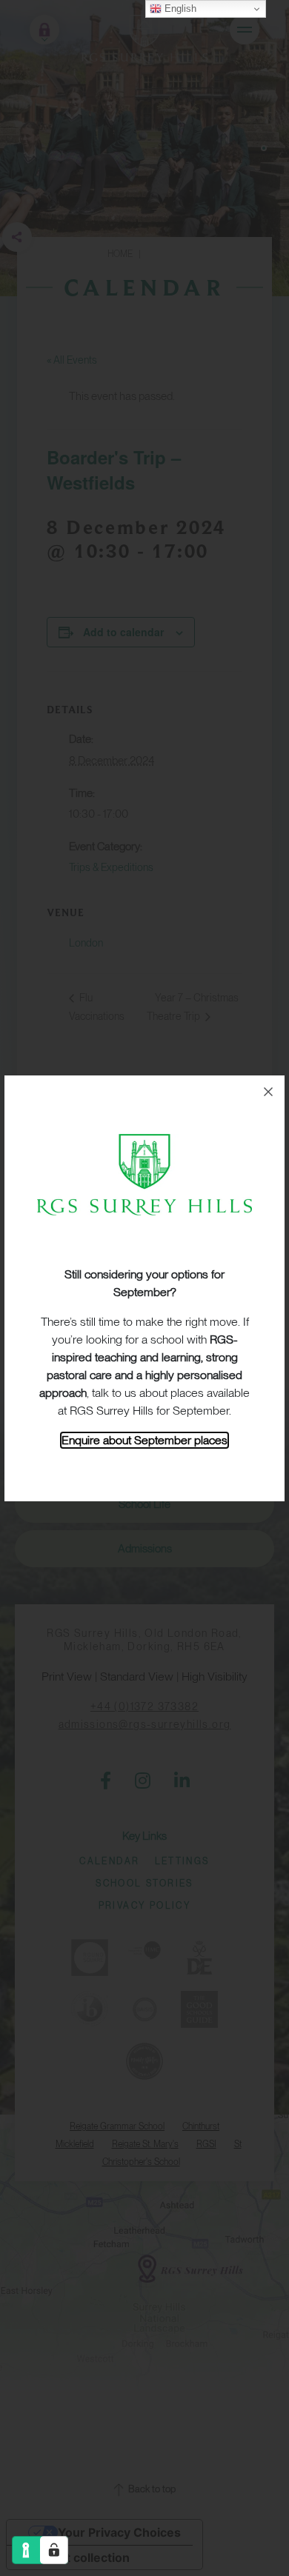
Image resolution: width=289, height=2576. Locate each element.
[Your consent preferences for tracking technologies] (54, 2550)
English (179, 9)
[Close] (268, 1092)
